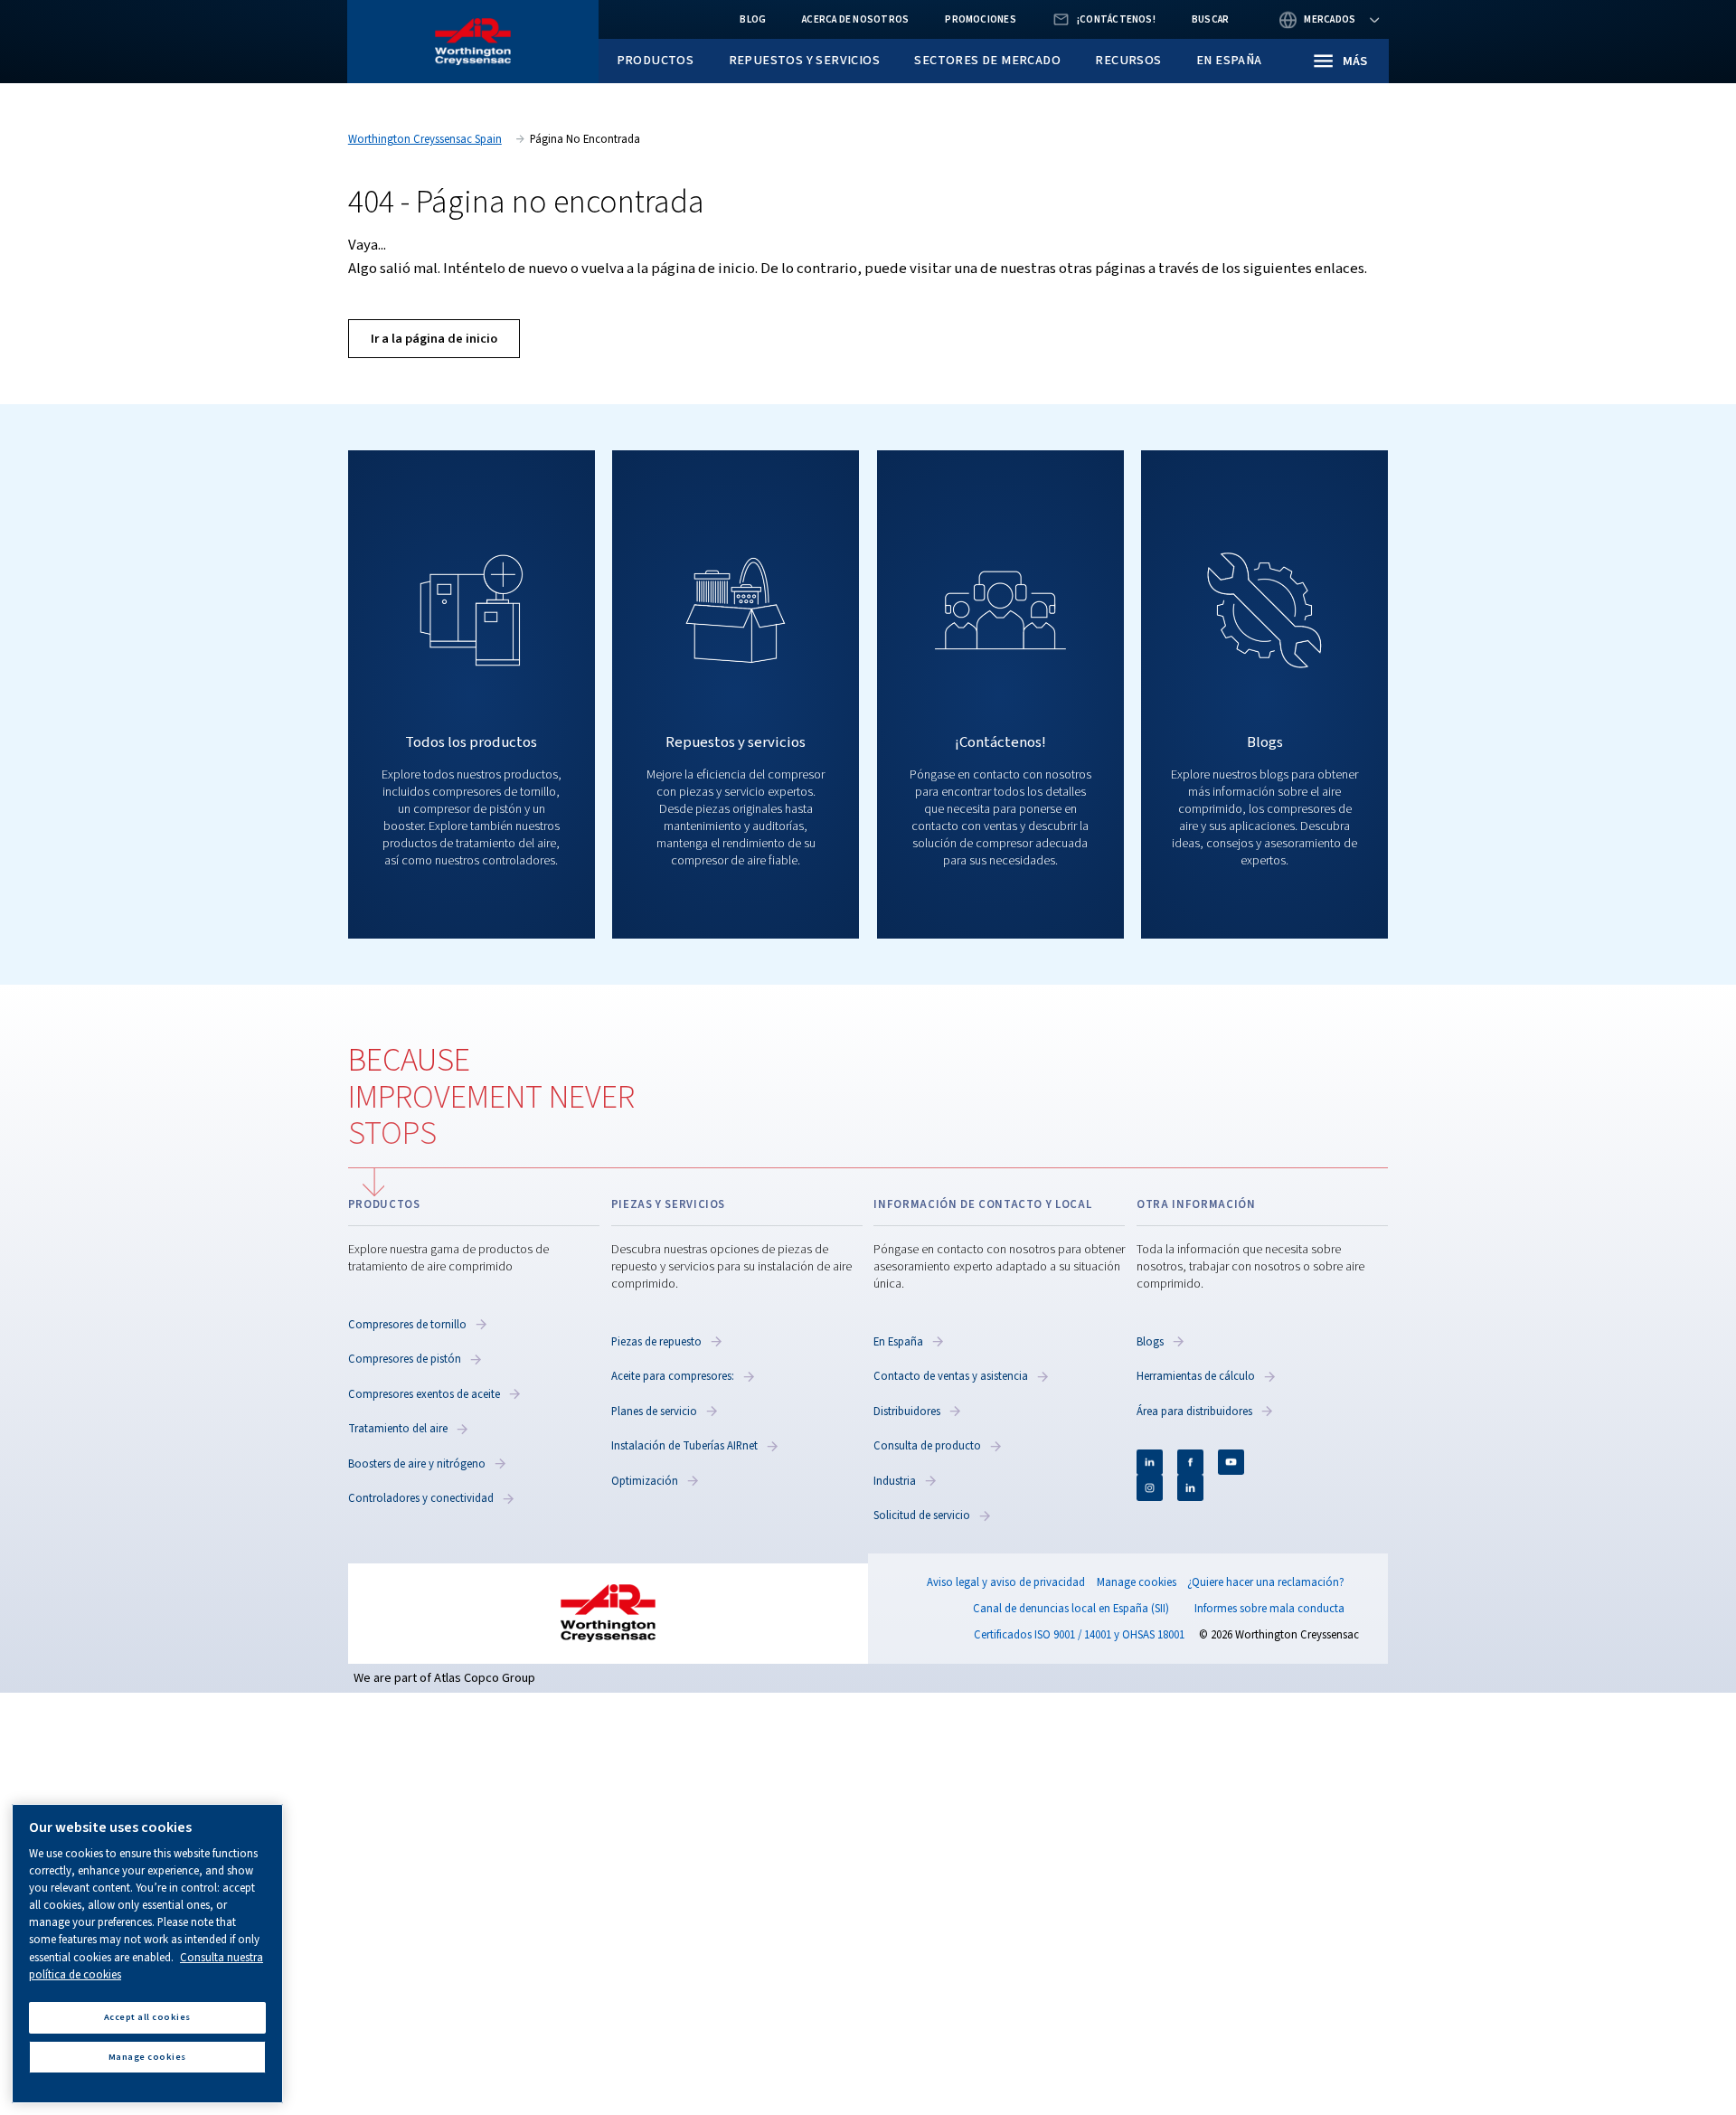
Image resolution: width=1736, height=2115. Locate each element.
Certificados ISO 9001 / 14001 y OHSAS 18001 (1079, 1635)
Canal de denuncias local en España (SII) (1071, 1609)
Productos (656, 60)
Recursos (1128, 60)
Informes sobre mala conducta (1269, 1609)
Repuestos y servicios (804, 60)
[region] (147, 1954)
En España (1229, 60)
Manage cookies (1137, 1583)
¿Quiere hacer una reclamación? (1266, 1582)
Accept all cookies (147, 2017)
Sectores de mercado (987, 60)
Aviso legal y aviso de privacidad (1006, 1582)
